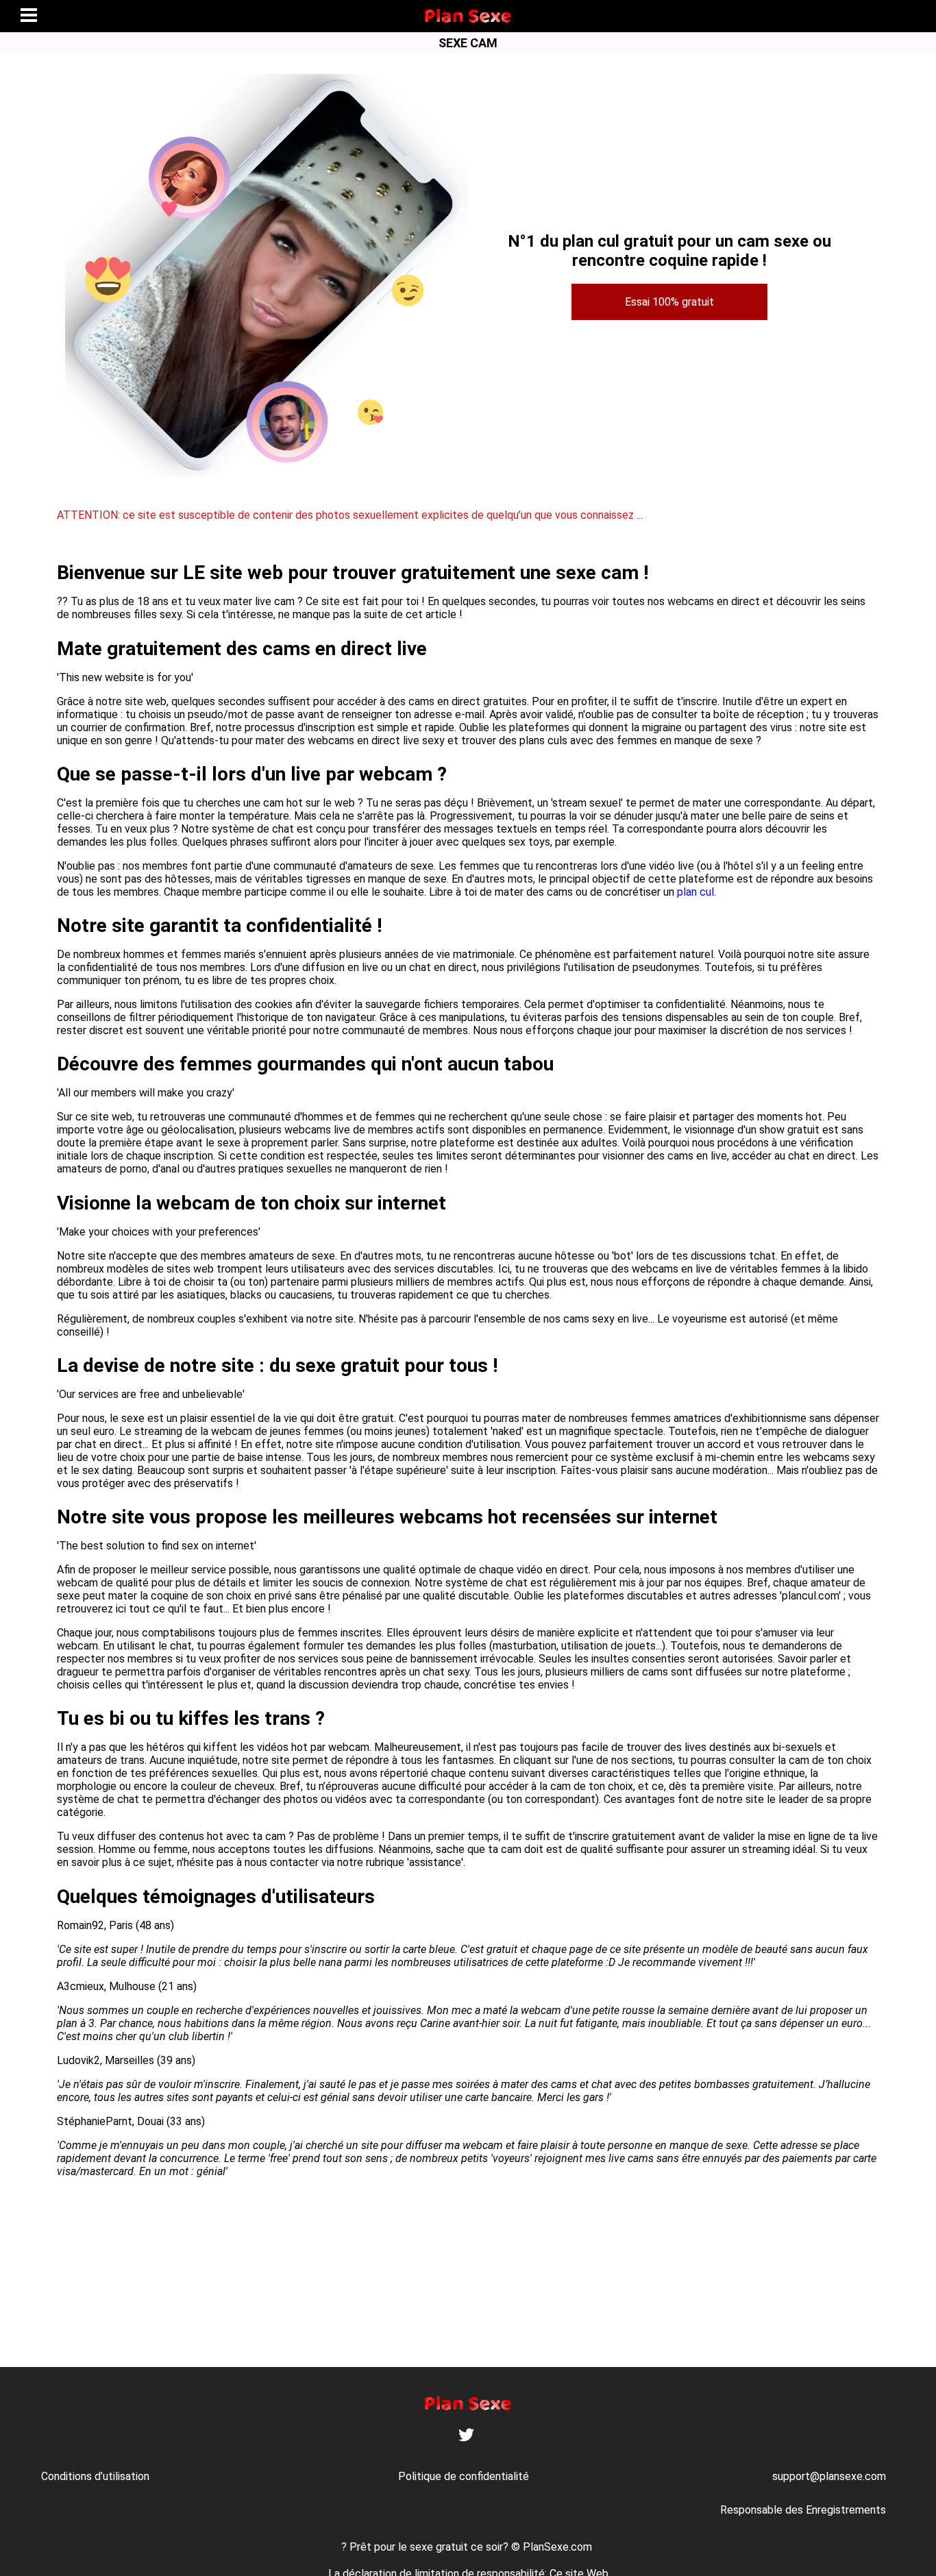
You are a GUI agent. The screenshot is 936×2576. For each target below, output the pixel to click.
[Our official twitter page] (466, 2439)
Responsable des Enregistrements (803, 2510)
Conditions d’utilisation (95, 2476)
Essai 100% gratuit (669, 302)
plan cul (695, 892)
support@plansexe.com (829, 2476)
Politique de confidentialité (464, 2476)
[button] (29, 16)
